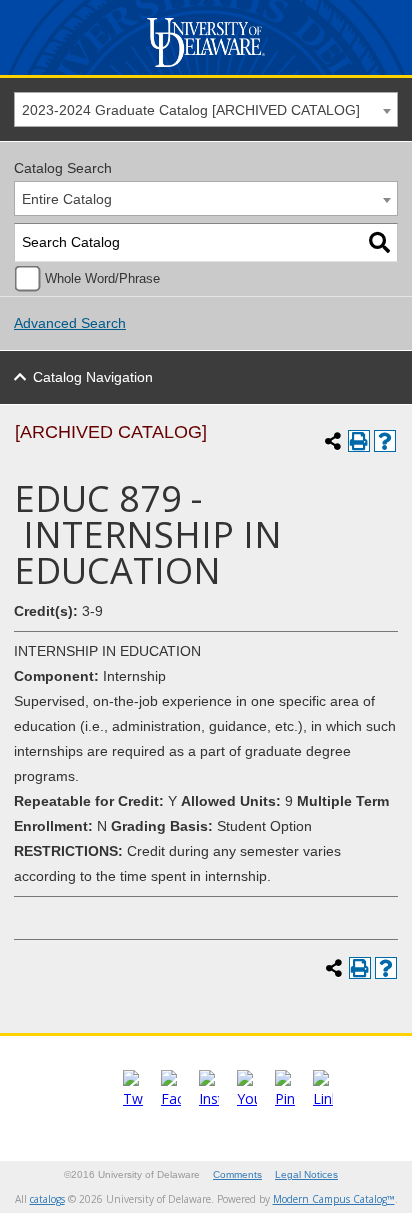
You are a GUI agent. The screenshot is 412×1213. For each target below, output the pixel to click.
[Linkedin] (323, 1098)
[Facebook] (171, 1098)
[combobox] (206, 109)
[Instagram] (209, 1098)
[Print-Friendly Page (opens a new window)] (359, 441)
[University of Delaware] (205, 67)
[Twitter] (133, 1098)
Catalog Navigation (93, 377)
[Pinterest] (285, 1098)
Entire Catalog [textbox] (67, 199)
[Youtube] (247, 1098)
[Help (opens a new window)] (385, 441)
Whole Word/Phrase (102, 279)
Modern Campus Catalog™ (334, 1199)
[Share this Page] (333, 441)
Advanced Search (70, 323)
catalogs (47, 1199)
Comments (237, 1174)
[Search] (379, 242)
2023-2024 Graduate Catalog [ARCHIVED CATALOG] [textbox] (191, 110)
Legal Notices (306, 1174)
